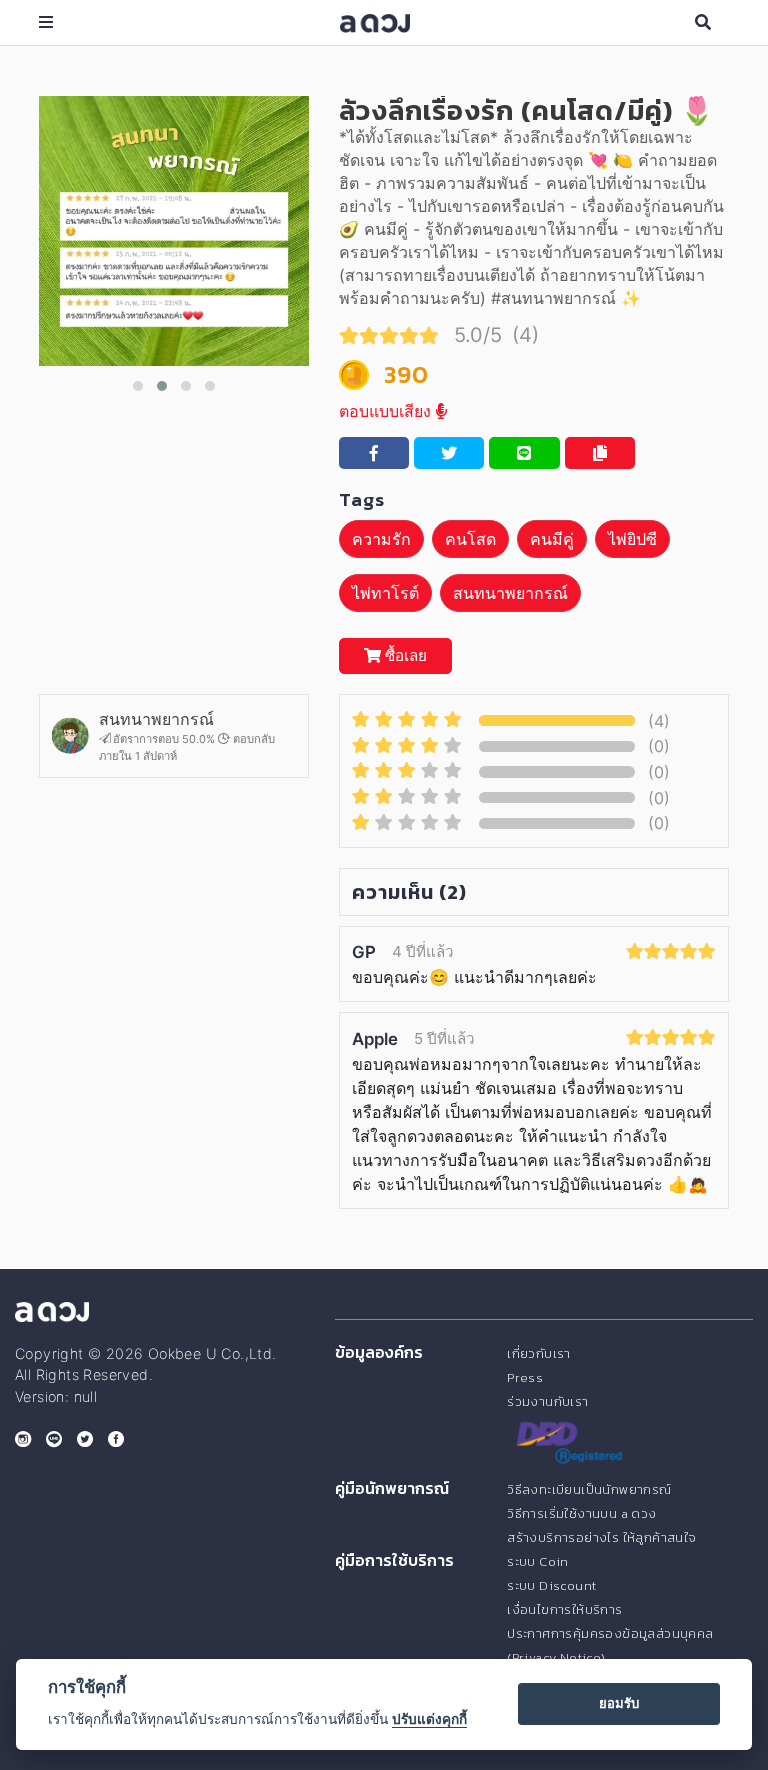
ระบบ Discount (551, 1585)
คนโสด (470, 539)
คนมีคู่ (552, 539)
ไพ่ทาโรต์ (385, 593)
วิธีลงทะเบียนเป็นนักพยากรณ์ (589, 1489)
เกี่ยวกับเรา (539, 1353)
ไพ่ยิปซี (632, 539)
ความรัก (381, 539)
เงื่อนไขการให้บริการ (564, 1609)
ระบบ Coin (538, 1561)
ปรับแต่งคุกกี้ (429, 1719)
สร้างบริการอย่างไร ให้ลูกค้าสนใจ (601, 1537)
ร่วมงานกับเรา (547, 1401)
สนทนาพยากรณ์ (510, 593)
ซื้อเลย (404, 655)
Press (525, 1377)
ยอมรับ (619, 1703)
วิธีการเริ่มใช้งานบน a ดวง (581, 1513)
